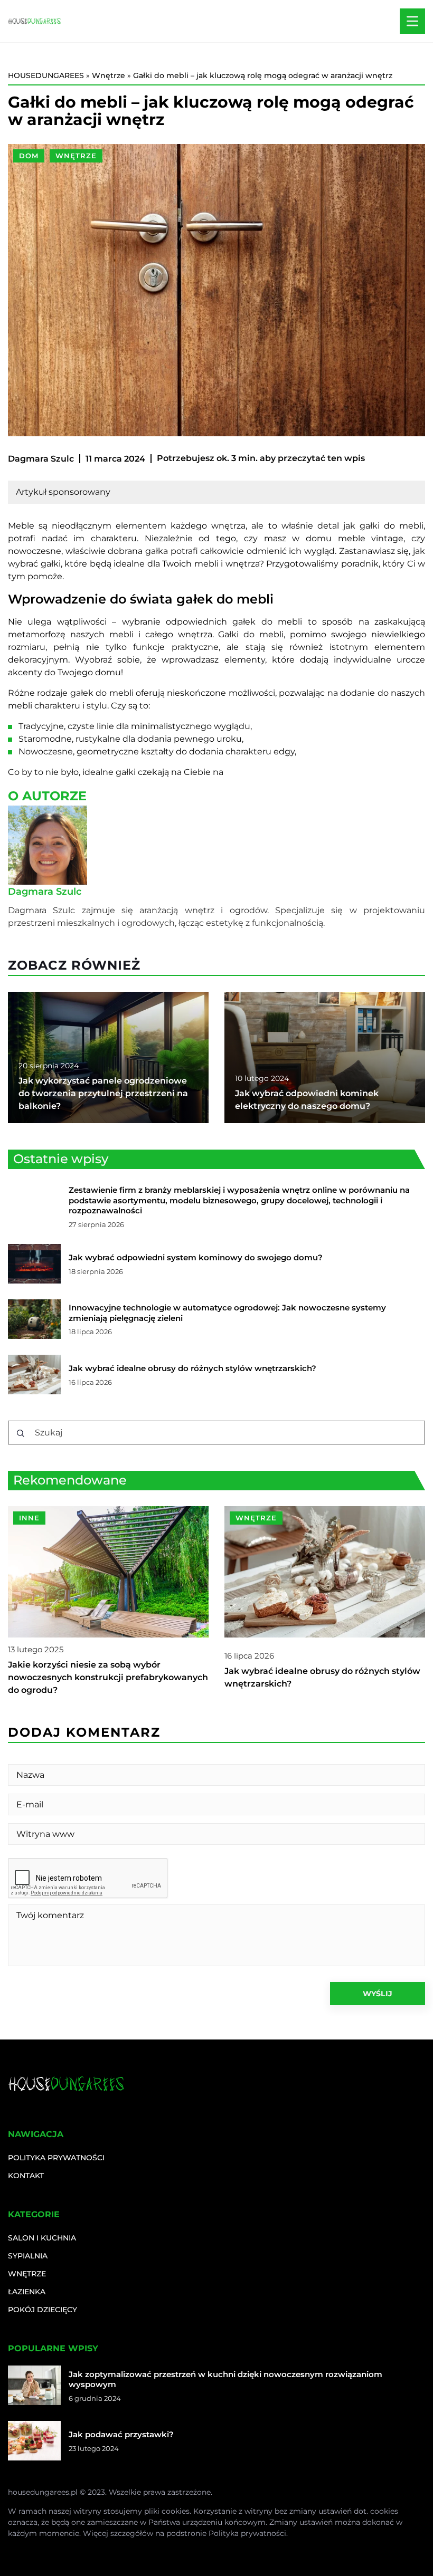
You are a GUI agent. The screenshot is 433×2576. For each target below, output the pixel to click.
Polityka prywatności (56, 2158)
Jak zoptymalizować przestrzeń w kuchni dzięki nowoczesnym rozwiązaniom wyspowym (225, 2379)
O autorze (47, 796)
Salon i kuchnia (42, 2238)
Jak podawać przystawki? (121, 2434)
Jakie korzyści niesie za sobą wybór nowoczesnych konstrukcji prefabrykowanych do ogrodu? (108, 1677)
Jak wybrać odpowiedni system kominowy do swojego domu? (196, 1257)
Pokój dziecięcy (43, 2310)
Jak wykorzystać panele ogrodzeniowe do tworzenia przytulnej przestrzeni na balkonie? (103, 1093)
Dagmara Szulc (41, 459)
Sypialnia (28, 2256)
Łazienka (27, 2292)
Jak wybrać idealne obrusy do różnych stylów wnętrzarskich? (192, 1368)
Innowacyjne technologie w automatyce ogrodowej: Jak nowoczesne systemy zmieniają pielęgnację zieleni (227, 1313)
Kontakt (26, 2176)
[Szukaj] (21, 1433)
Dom (29, 156)
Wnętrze (76, 156)
